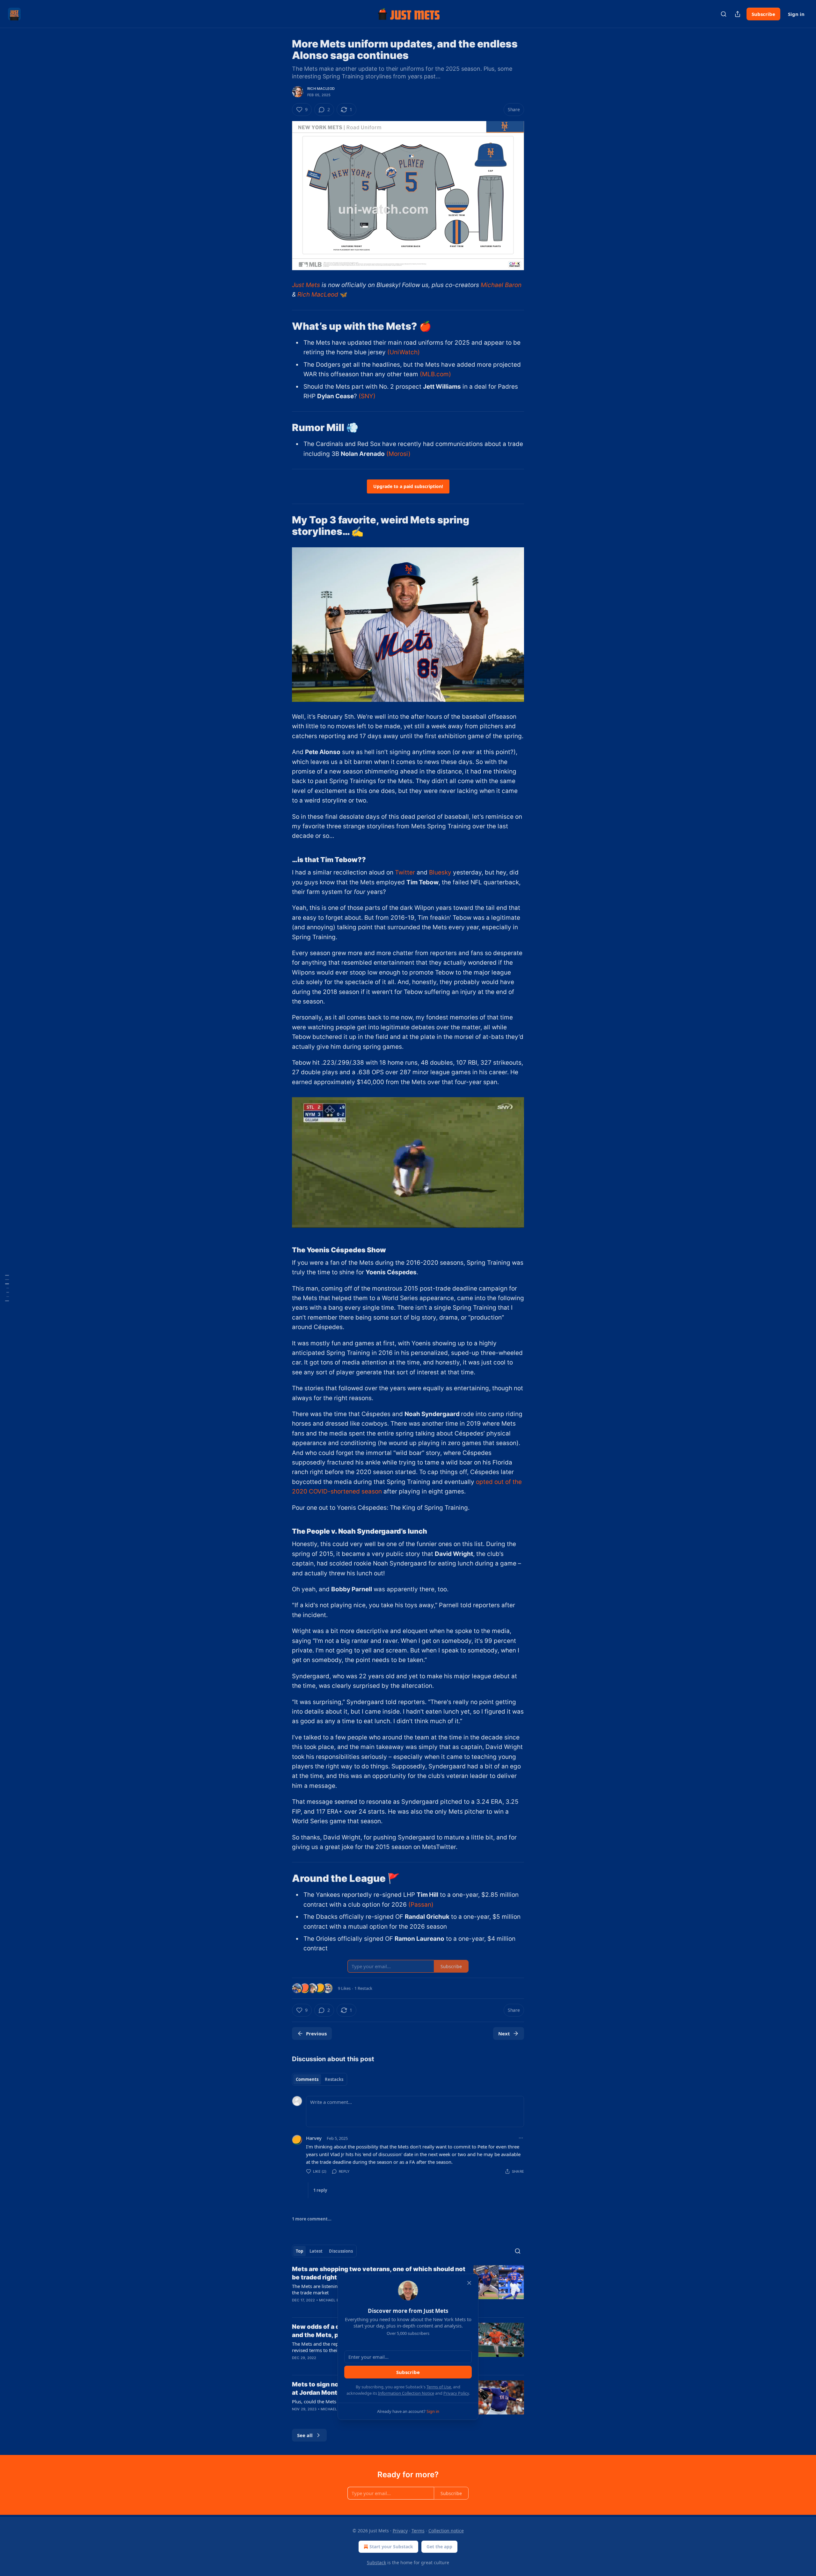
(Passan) (421, 1905)
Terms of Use (439, 2387)
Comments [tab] (307, 2079)
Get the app (439, 2547)
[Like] (296, 2308)
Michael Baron (501, 285)
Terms (418, 2531)
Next (504, 2033)
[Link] (283, 326)
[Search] (724, 14)
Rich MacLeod (321, 89)
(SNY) (367, 396)
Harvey (314, 2138)
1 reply (320, 2190)
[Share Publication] (738, 14)
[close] (469, 2283)
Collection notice (446, 2531)
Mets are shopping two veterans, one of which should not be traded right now (379, 2273)
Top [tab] (299, 2251)
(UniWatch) (404, 352)
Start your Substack (391, 2547)
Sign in (796, 14)
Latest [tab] (316, 2251)
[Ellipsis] (521, 2138)
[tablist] (320, 2079)
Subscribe (763, 14)
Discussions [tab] (341, 2251)
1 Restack (363, 1988)
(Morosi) (398, 454)
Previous (316, 2033)
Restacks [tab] (334, 2079)
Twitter (405, 872)
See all (305, 2435)
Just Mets (306, 285)
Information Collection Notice (406, 2393)
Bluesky (440, 872)
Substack (376, 2562)
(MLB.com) (435, 374)
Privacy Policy (456, 2393)
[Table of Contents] (7, 1288)
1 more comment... (312, 2219)
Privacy (400, 2531)
